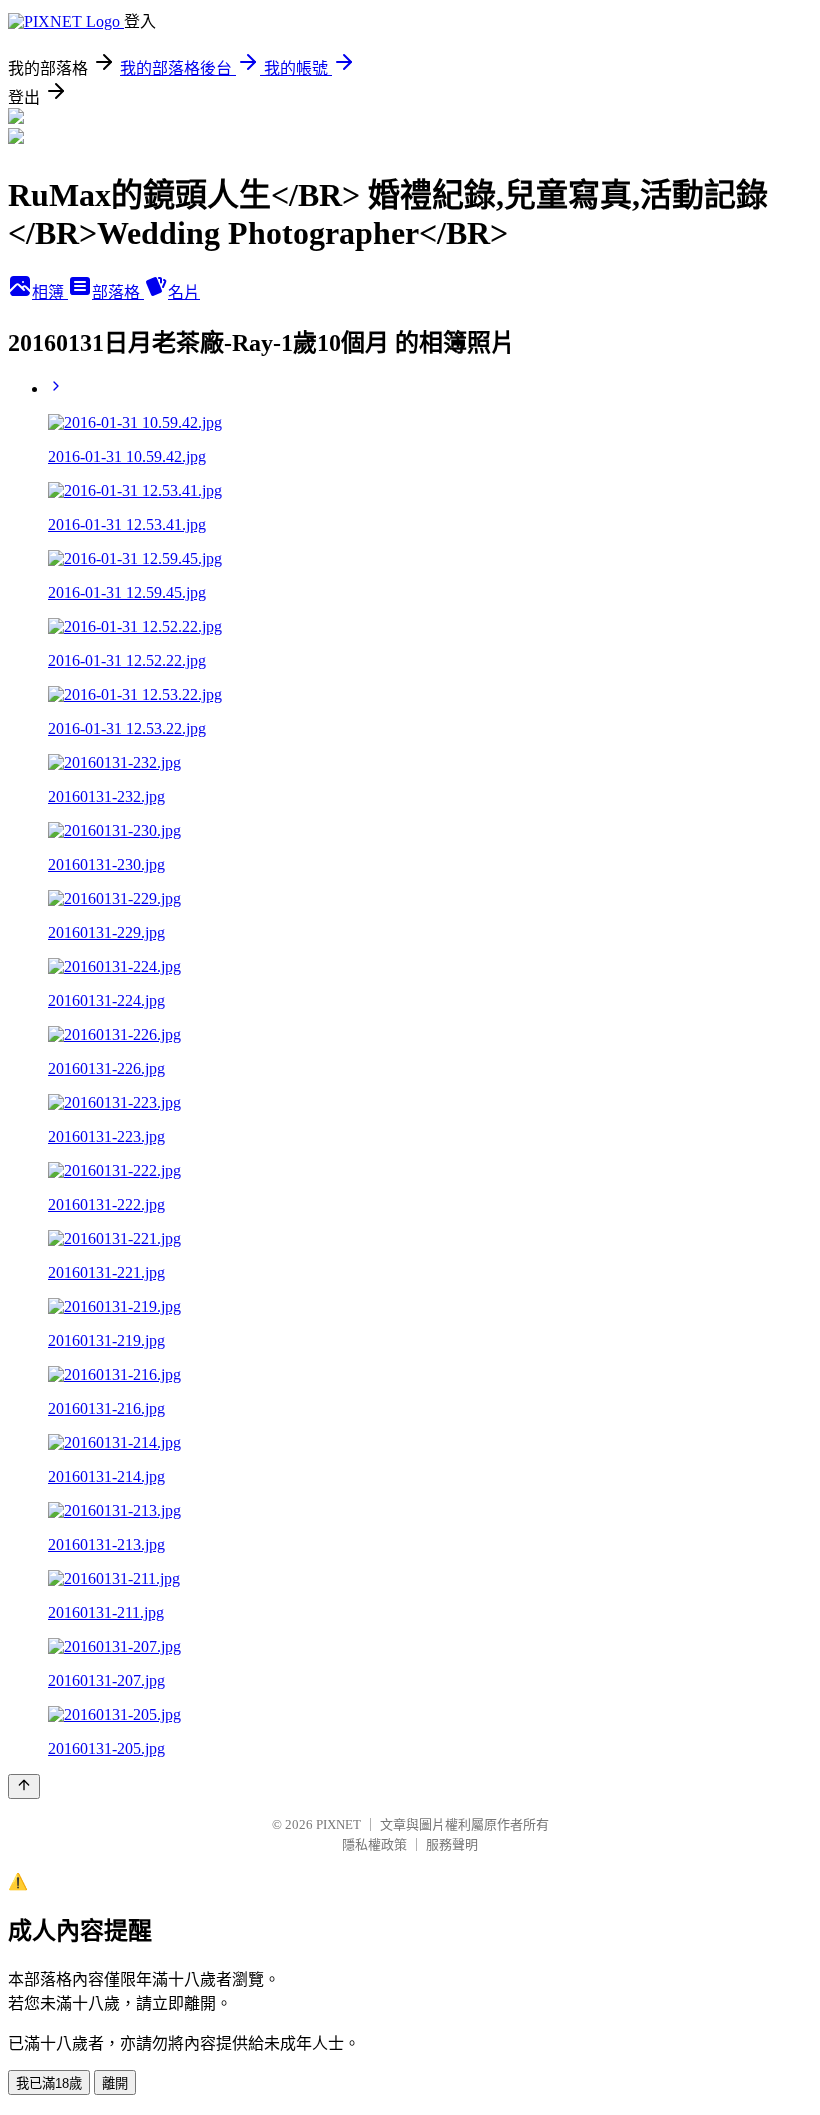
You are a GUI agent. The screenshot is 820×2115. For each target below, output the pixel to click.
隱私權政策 (374, 1844)
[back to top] (24, 1786)
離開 (115, 2083)
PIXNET (338, 1824)
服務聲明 (452, 1844)
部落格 (118, 292)
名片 (184, 292)
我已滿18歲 (49, 2083)
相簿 (50, 292)
